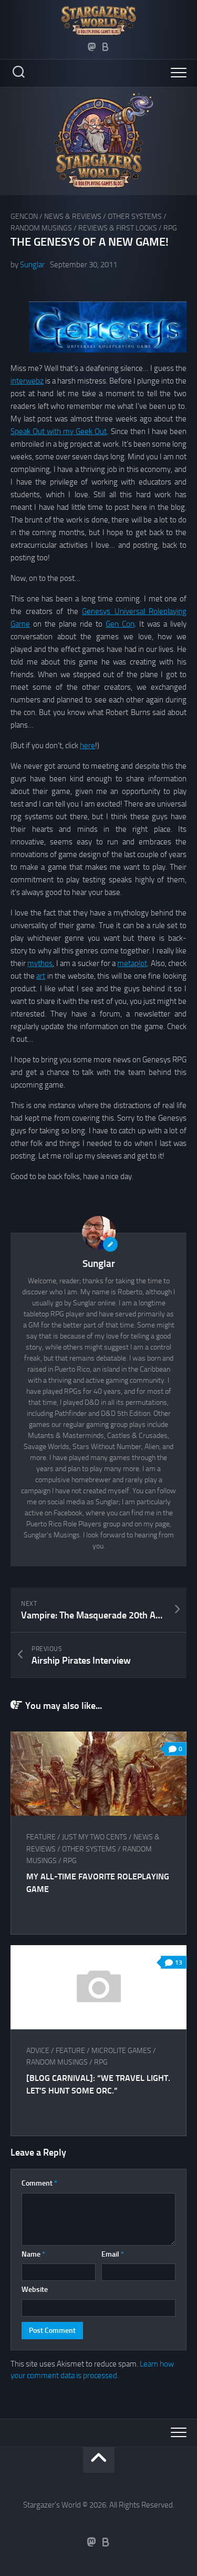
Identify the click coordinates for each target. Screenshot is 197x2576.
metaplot (132, 963)
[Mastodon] (92, 47)
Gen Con (120, 624)
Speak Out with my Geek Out (59, 431)
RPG (170, 228)
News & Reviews (73, 217)
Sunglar (32, 265)
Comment (39, 2183)
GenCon (24, 217)
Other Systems (135, 217)
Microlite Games (121, 2051)
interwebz (27, 381)
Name (33, 2254)
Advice (38, 2051)
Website (35, 2290)
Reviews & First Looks (118, 228)
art (41, 976)
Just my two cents (95, 1837)
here (87, 746)
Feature (41, 1837)
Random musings (41, 228)
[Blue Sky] (106, 47)
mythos (40, 963)
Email (113, 2254)
